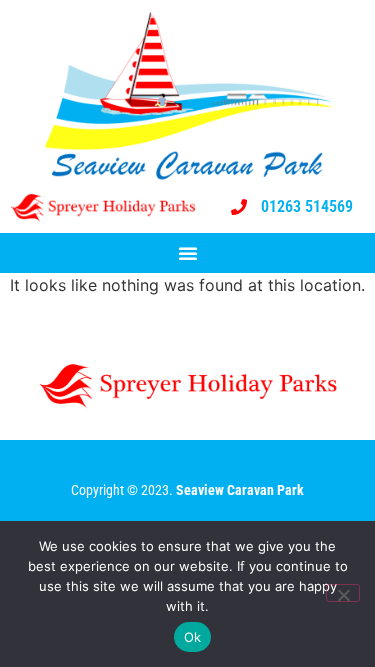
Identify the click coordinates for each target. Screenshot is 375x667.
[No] (343, 593)
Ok (193, 637)
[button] (187, 253)
